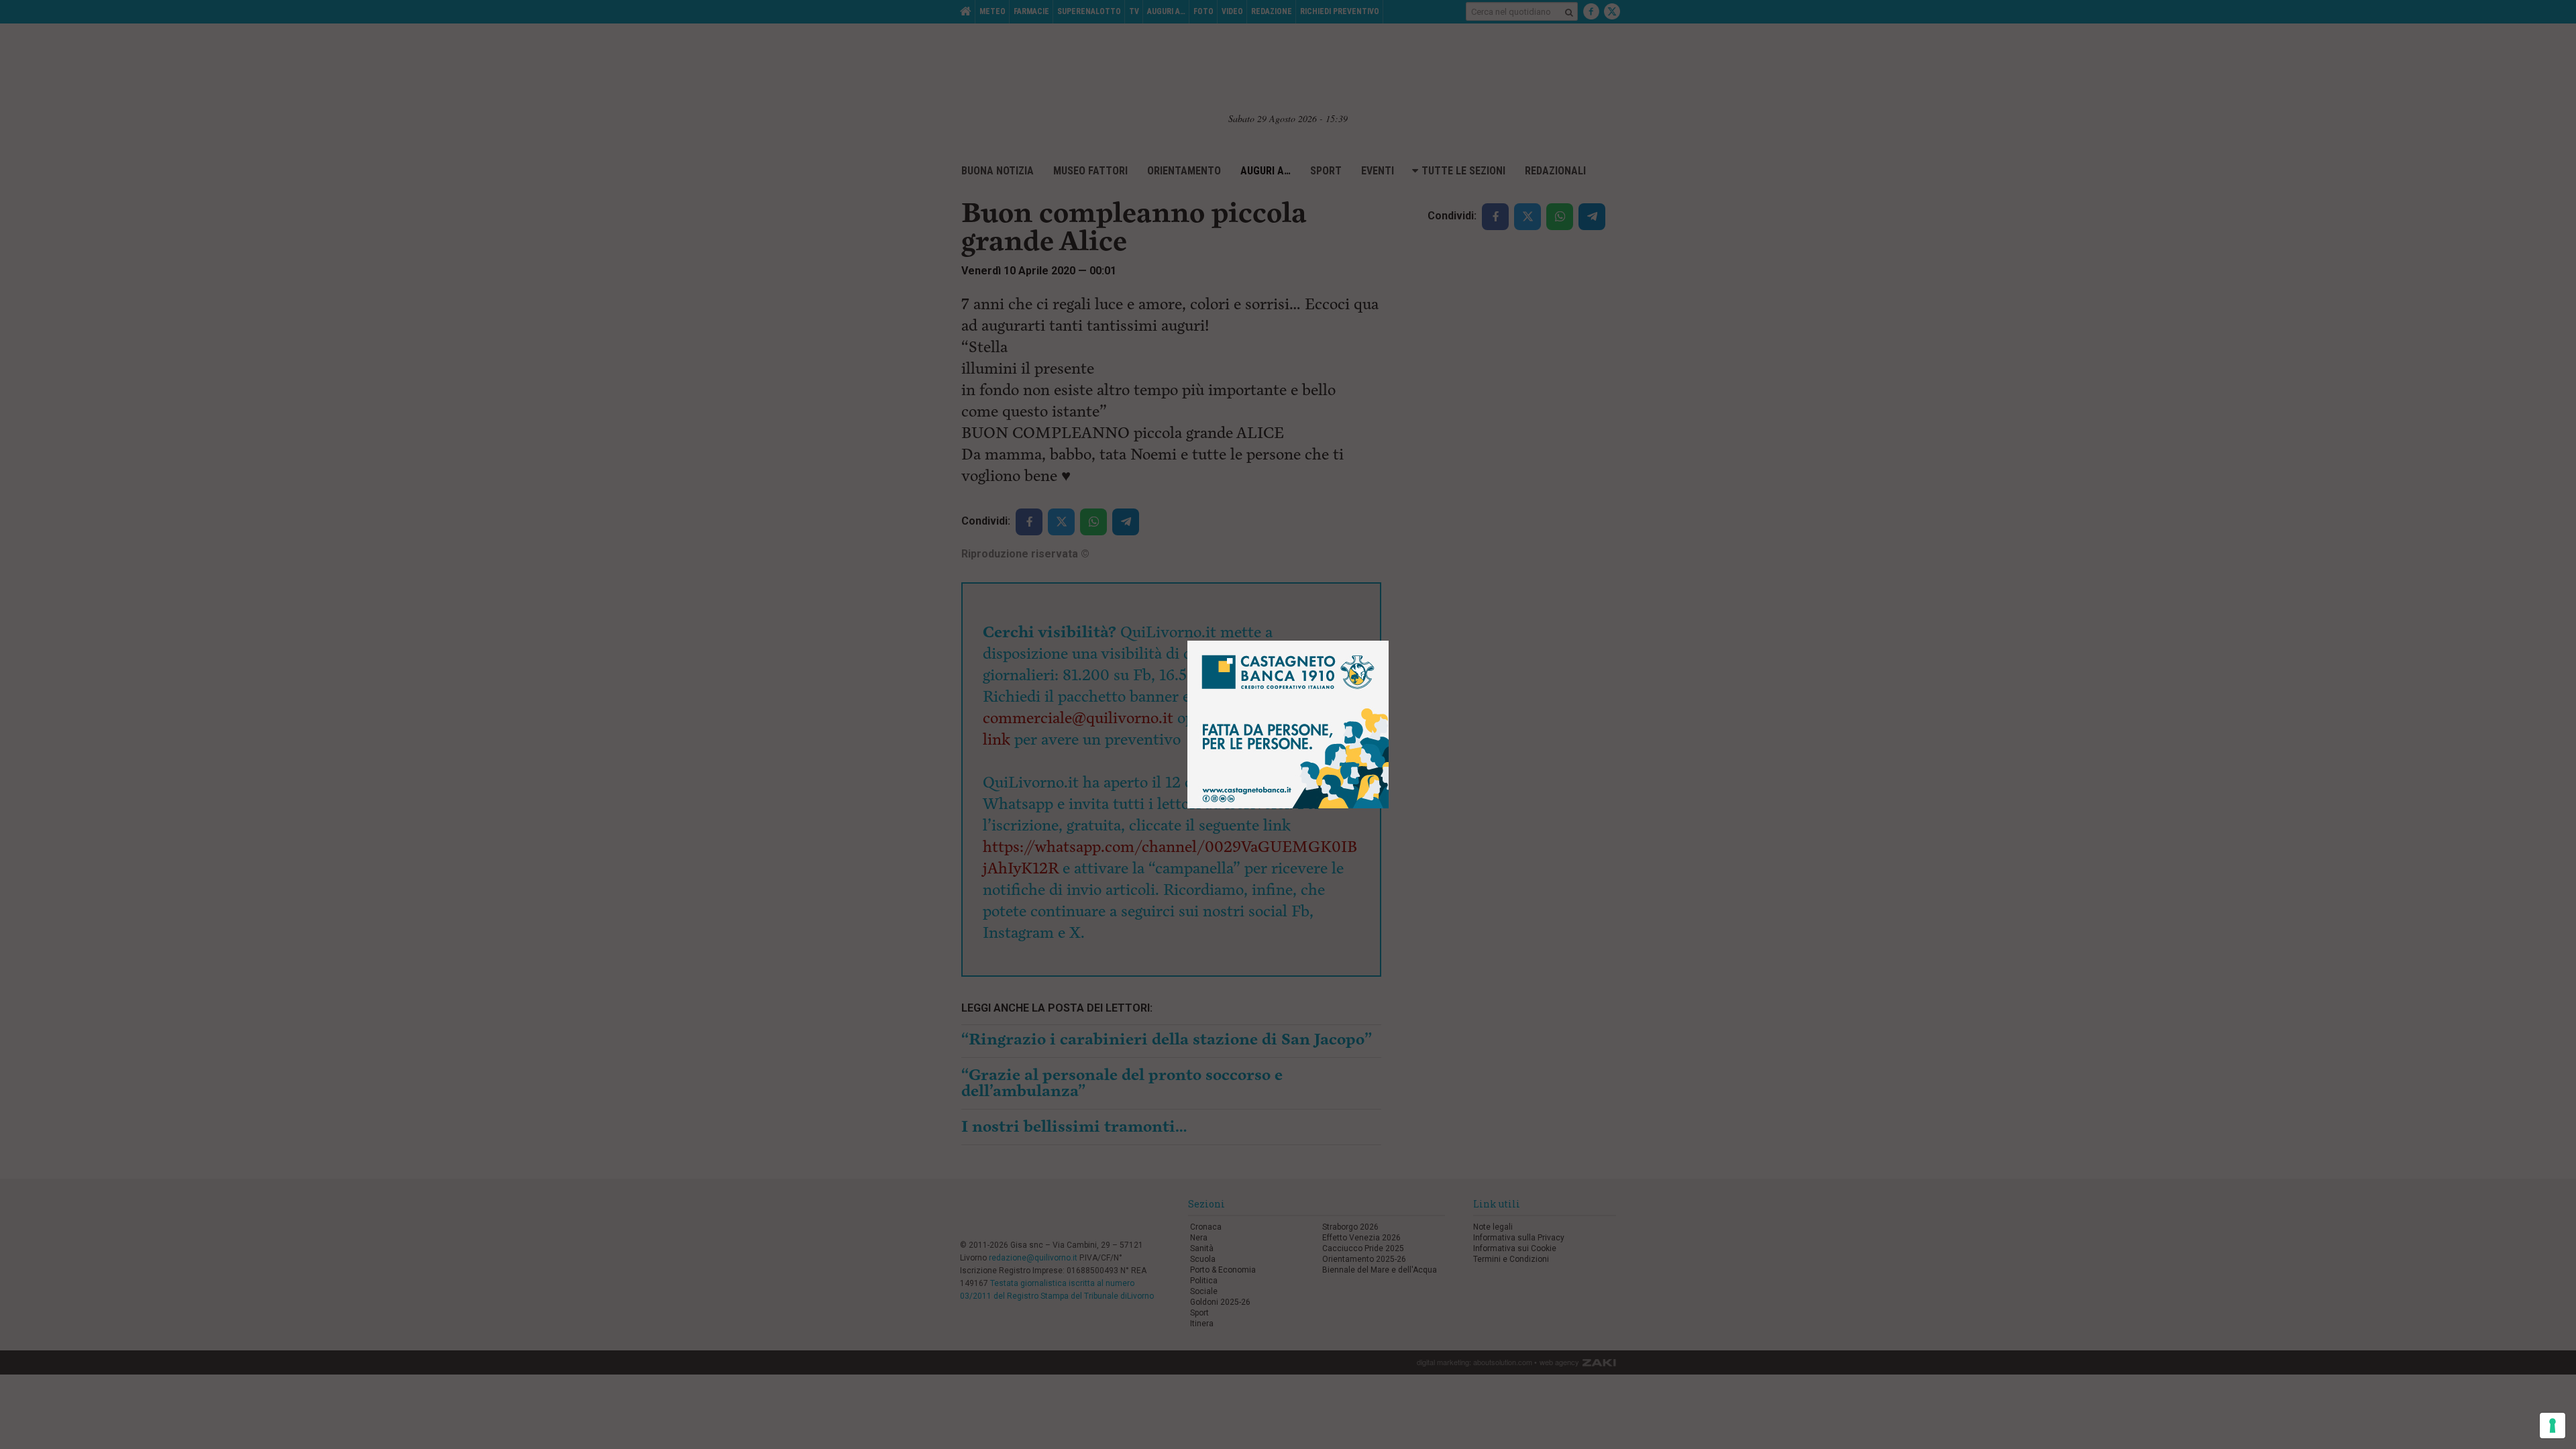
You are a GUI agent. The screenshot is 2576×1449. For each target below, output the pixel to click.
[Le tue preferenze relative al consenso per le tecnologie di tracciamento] (2553, 1426)
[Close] (1389, 641)
